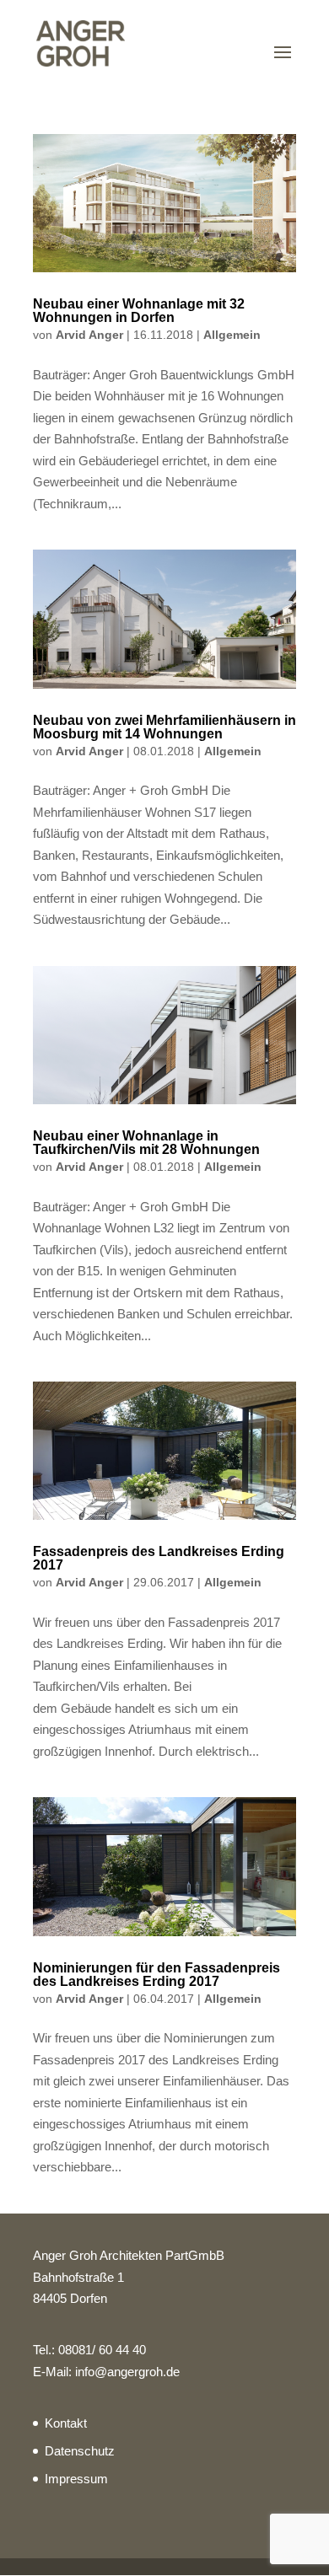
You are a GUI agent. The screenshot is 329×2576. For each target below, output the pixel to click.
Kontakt (66, 2423)
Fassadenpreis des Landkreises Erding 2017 (159, 1558)
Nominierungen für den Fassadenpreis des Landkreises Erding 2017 (156, 1975)
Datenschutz (80, 2451)
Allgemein (232, 335)
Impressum (76, 2479)
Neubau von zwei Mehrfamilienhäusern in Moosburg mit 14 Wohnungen (164, 727)
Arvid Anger (89, 335)
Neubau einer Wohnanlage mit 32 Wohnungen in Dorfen (139, 311)
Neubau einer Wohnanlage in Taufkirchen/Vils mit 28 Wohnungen (146, 1143)
